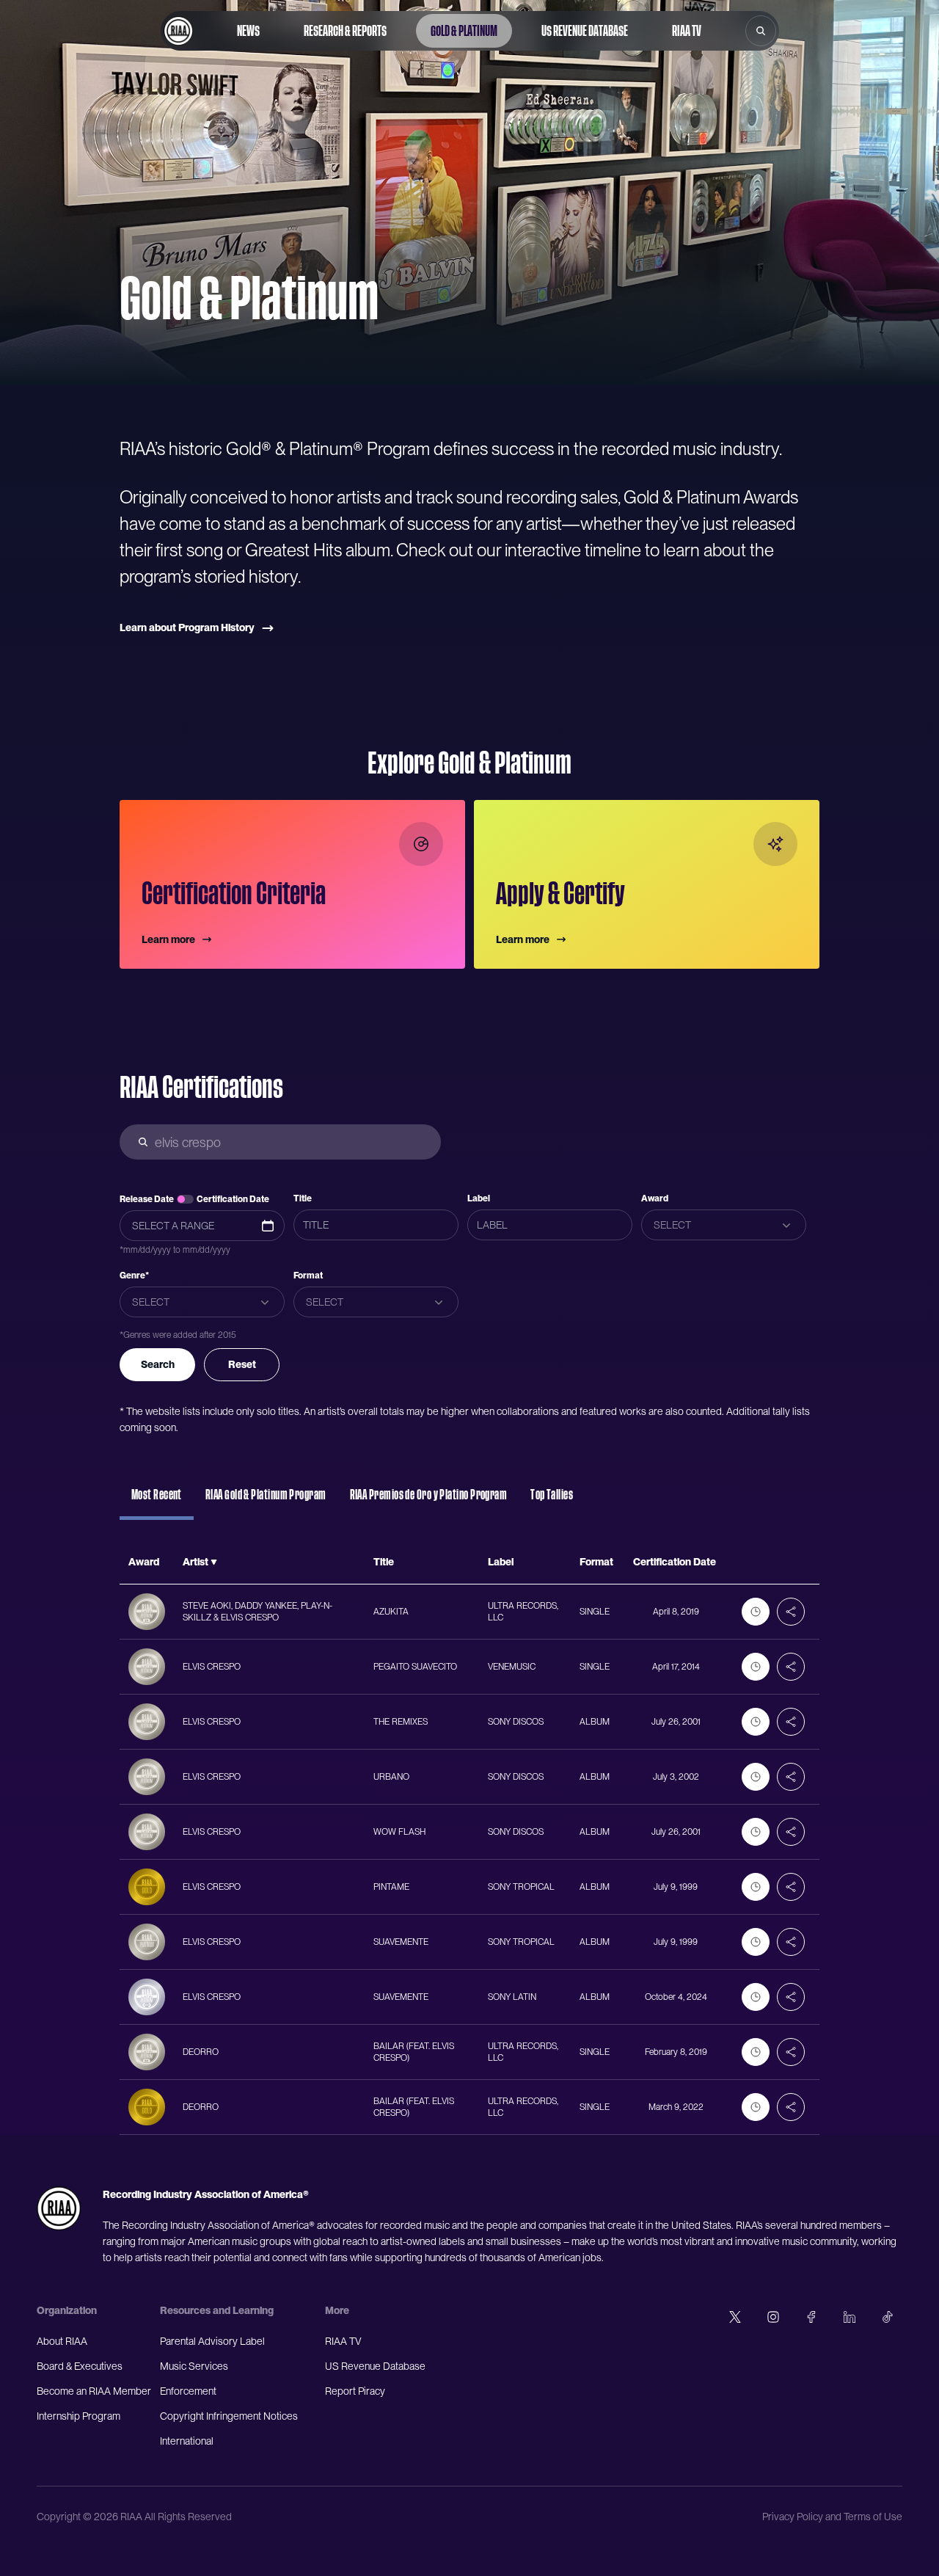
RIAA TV (687, 31)
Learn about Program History (187, 627)
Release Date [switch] (147, 1199)
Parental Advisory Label (212, 2341)
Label (479, 1198)
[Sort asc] (214, 1562)
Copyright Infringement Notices (229, 2416)
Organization (67, 2310)
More (337, 2310)
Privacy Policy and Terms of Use (832, 2517)
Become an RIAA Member (94, 2391)
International (187, 2441)
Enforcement (188, 2391)
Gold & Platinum (464, 31)
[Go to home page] (178, 31)
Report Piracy (355, 2391)
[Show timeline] (756, 1612)
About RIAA (62, 2341)
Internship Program (78, 2416)
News (248, 31)
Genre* (134, 1276)
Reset (242, 1364)
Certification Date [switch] (233, 1199)
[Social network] (735, 2317)
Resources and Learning (217, 2310)
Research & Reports (345, 31)
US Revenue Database (585, 31)
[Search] (761, 31)
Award (655, 1198)
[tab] (157, 1502)
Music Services (194, 2366)
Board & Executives (80, 2366)
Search (158, 1364)
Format (308, 1276)
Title (303, 1198)
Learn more (168, 939)
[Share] (791, 1612)
